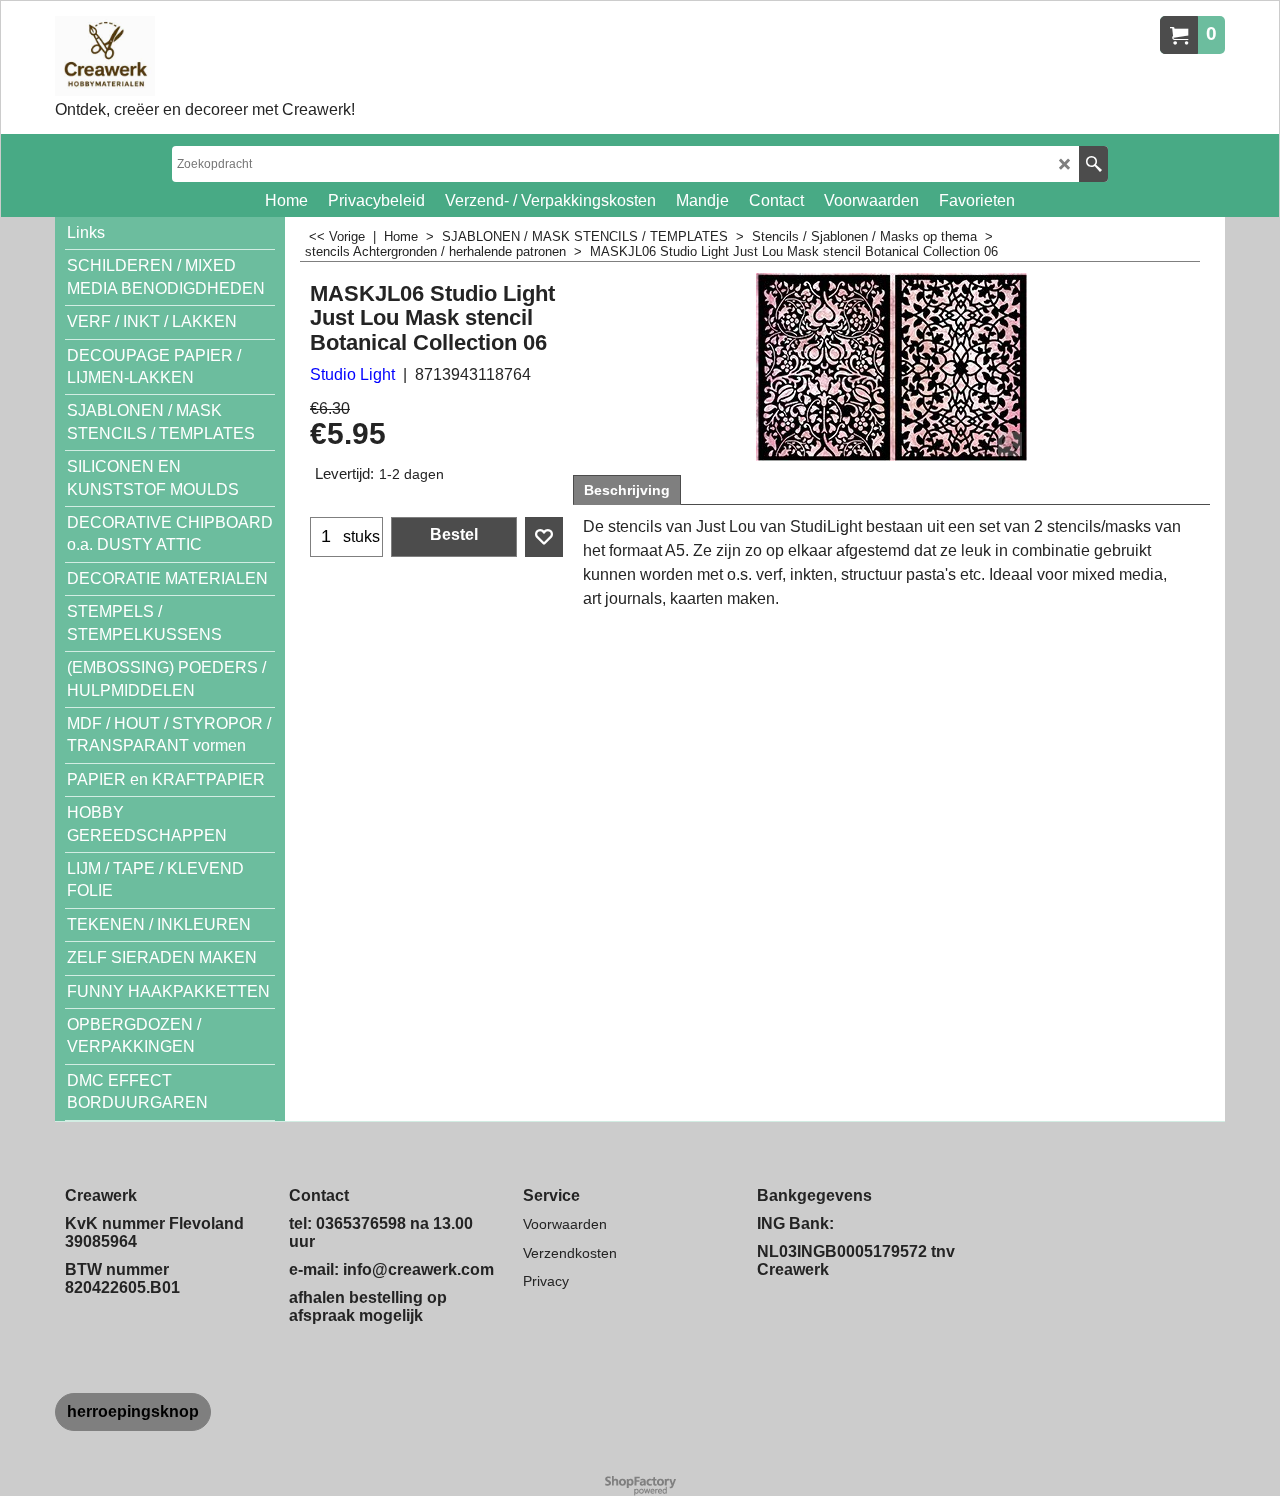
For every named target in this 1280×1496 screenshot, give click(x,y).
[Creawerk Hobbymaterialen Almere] (205, 56)
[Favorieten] (544, 537)
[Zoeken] (1093, 164)
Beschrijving (627, 490)
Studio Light (352, 374)
